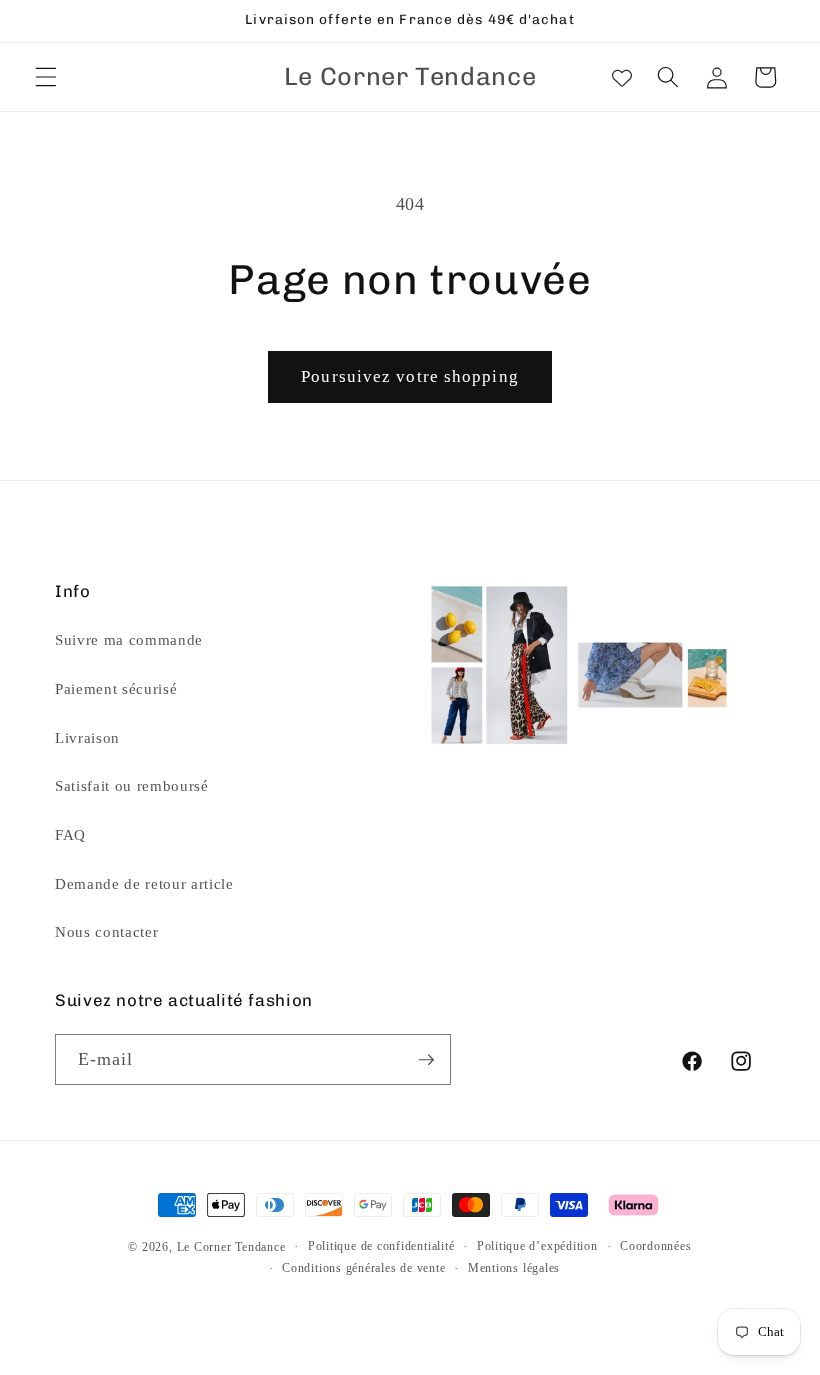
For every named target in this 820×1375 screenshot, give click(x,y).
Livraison (87, 737)
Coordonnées (655, 1246)
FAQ (70, 834)
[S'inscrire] (426, 1060)
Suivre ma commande (129, 639)
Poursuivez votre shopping (410, 376)
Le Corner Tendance (231, 1247)
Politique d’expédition (537, 1246)
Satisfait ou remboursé (132, 785)
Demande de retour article (144, 883)
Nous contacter (106, 931)
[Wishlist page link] (622, 77)
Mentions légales (514, 1268)
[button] (46, 77)
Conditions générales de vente (363, 1268)
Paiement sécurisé (116, 688)
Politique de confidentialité (381, 1246)
